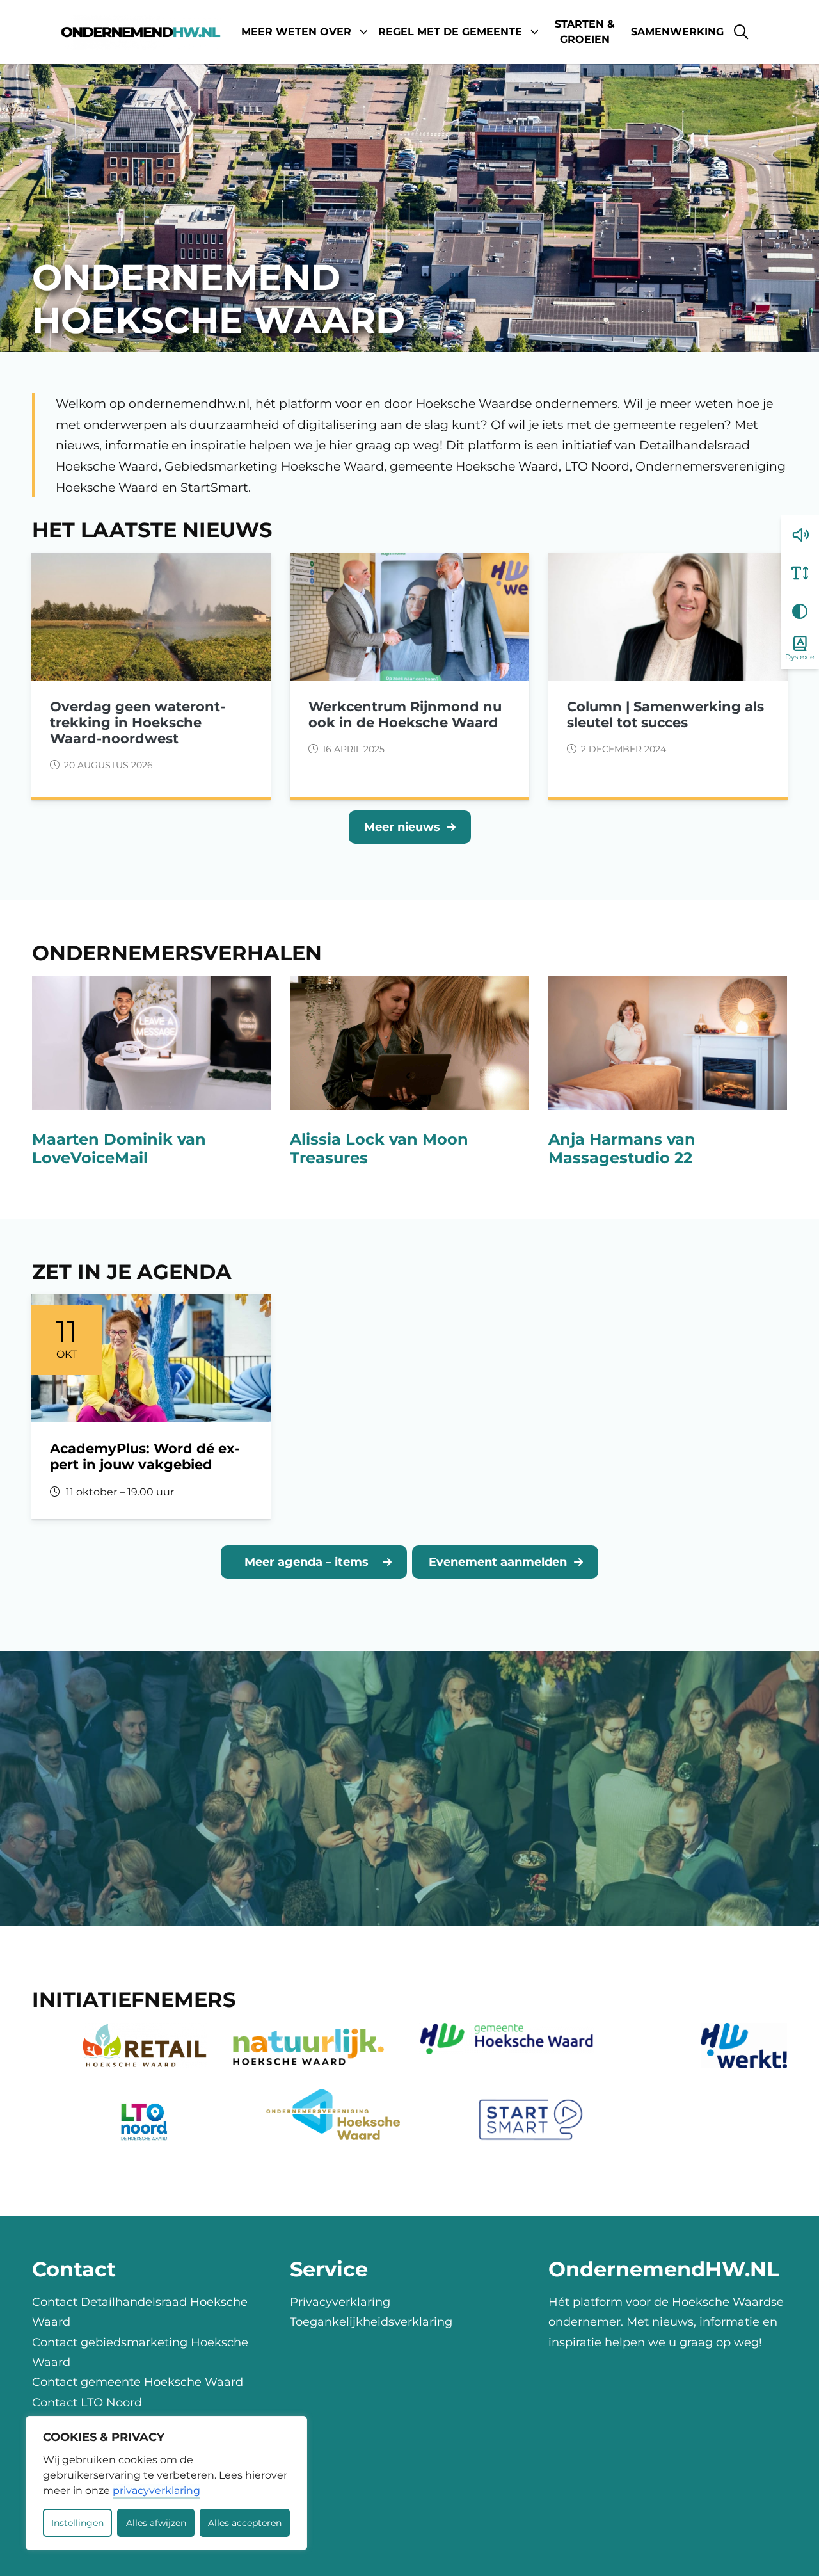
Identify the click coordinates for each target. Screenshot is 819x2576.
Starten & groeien (585, 32)
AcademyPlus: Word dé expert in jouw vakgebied (145, 1456)
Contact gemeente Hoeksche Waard (138, 2382)
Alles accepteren (245, 2523)
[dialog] (166, 2483)
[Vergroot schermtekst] (800, 573)
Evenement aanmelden (498, 1562)
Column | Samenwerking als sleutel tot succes (665, 714)
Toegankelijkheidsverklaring (371, 2322)
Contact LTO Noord (87, 2402)
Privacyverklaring (340, 2302)
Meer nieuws (402, 827)
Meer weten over (296, 32)
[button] (800, 535)
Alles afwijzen (156, 2523)
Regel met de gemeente (450, 32)
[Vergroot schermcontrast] (800, 611)
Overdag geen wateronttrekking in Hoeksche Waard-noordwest (138, 722)
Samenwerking (677, 32)
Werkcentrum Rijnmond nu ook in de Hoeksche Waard (405, 714)
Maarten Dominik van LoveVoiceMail (119, 1148)
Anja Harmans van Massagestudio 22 (622, 1148)
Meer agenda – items (306, 1562)
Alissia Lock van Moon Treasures (379, 1148)
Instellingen (77, 2523)
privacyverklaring (156, 2491)
